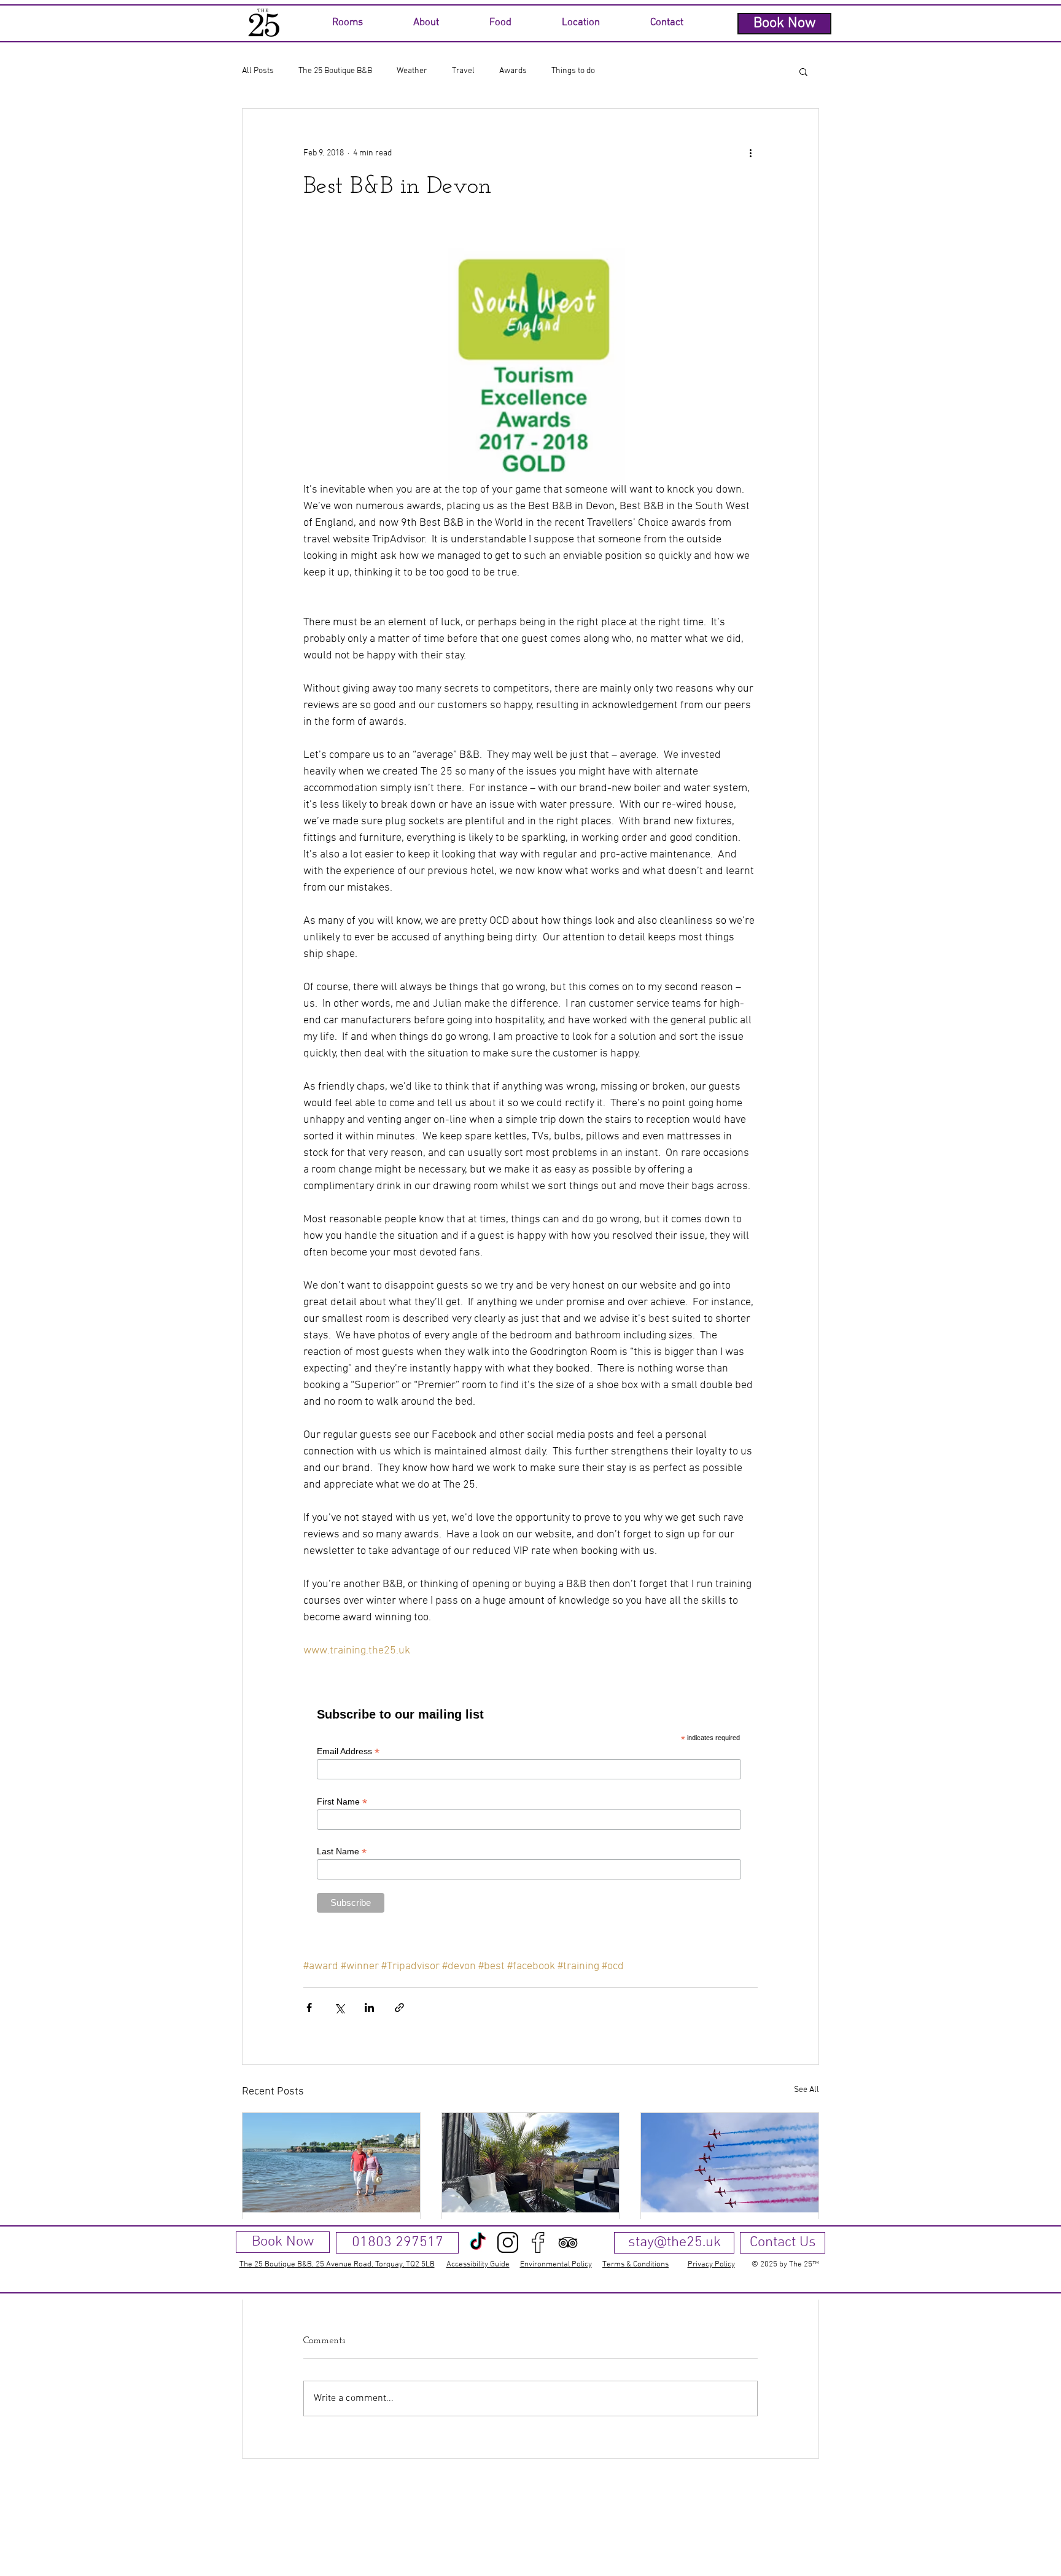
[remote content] (530, 1809)
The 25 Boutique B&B (335, 71)
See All (806, 2090)
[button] (347, 23)
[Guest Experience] (531, 2163)
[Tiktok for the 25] (478, 2242)
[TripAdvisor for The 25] (568, 2242)
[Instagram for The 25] (508, 2242)
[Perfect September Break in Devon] (331, 2163)
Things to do (573, 71)
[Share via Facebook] (309, 2008)
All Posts (258, 71)
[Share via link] (399, 2008)
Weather (412, 71)
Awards (513, 71)
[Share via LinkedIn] (369, 2008)
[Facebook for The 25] (538, 2242)
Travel (463, 71)
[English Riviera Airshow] (730, 2163)
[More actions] (750, 153)
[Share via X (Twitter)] (339, 2008)
